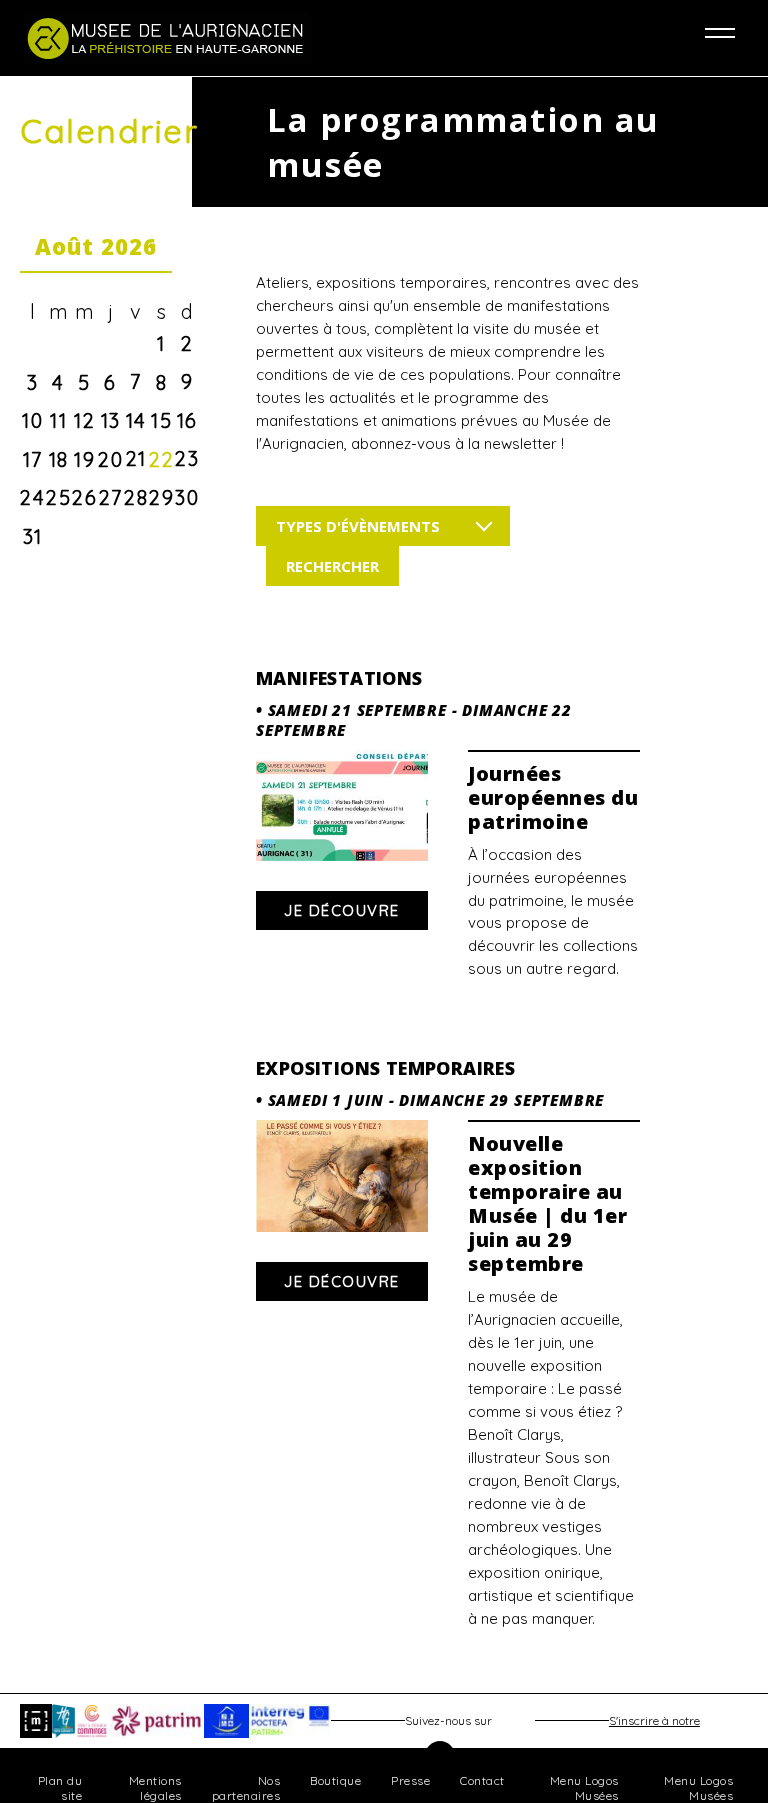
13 (111, 420)
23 (187, 458)
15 (161, 420)
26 (84, 497)
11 (58, 420)
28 (136, 497)
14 (136, 420)
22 (161, 459)
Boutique (335, 1780)
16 (187, 420)
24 (32, 497)
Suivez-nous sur (448, 1720)
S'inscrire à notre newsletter (654, 1725)
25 (58, 497)
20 (110, 459)
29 (161, 497)
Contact (482, 1780)
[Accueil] (204, 38)
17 (33, 459)
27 (111, 497)
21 (136, 458)
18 (59, 459)
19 (84, 459)
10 (32, 420)
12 (84, 420)
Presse (410, 1780)
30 (187, 497)
